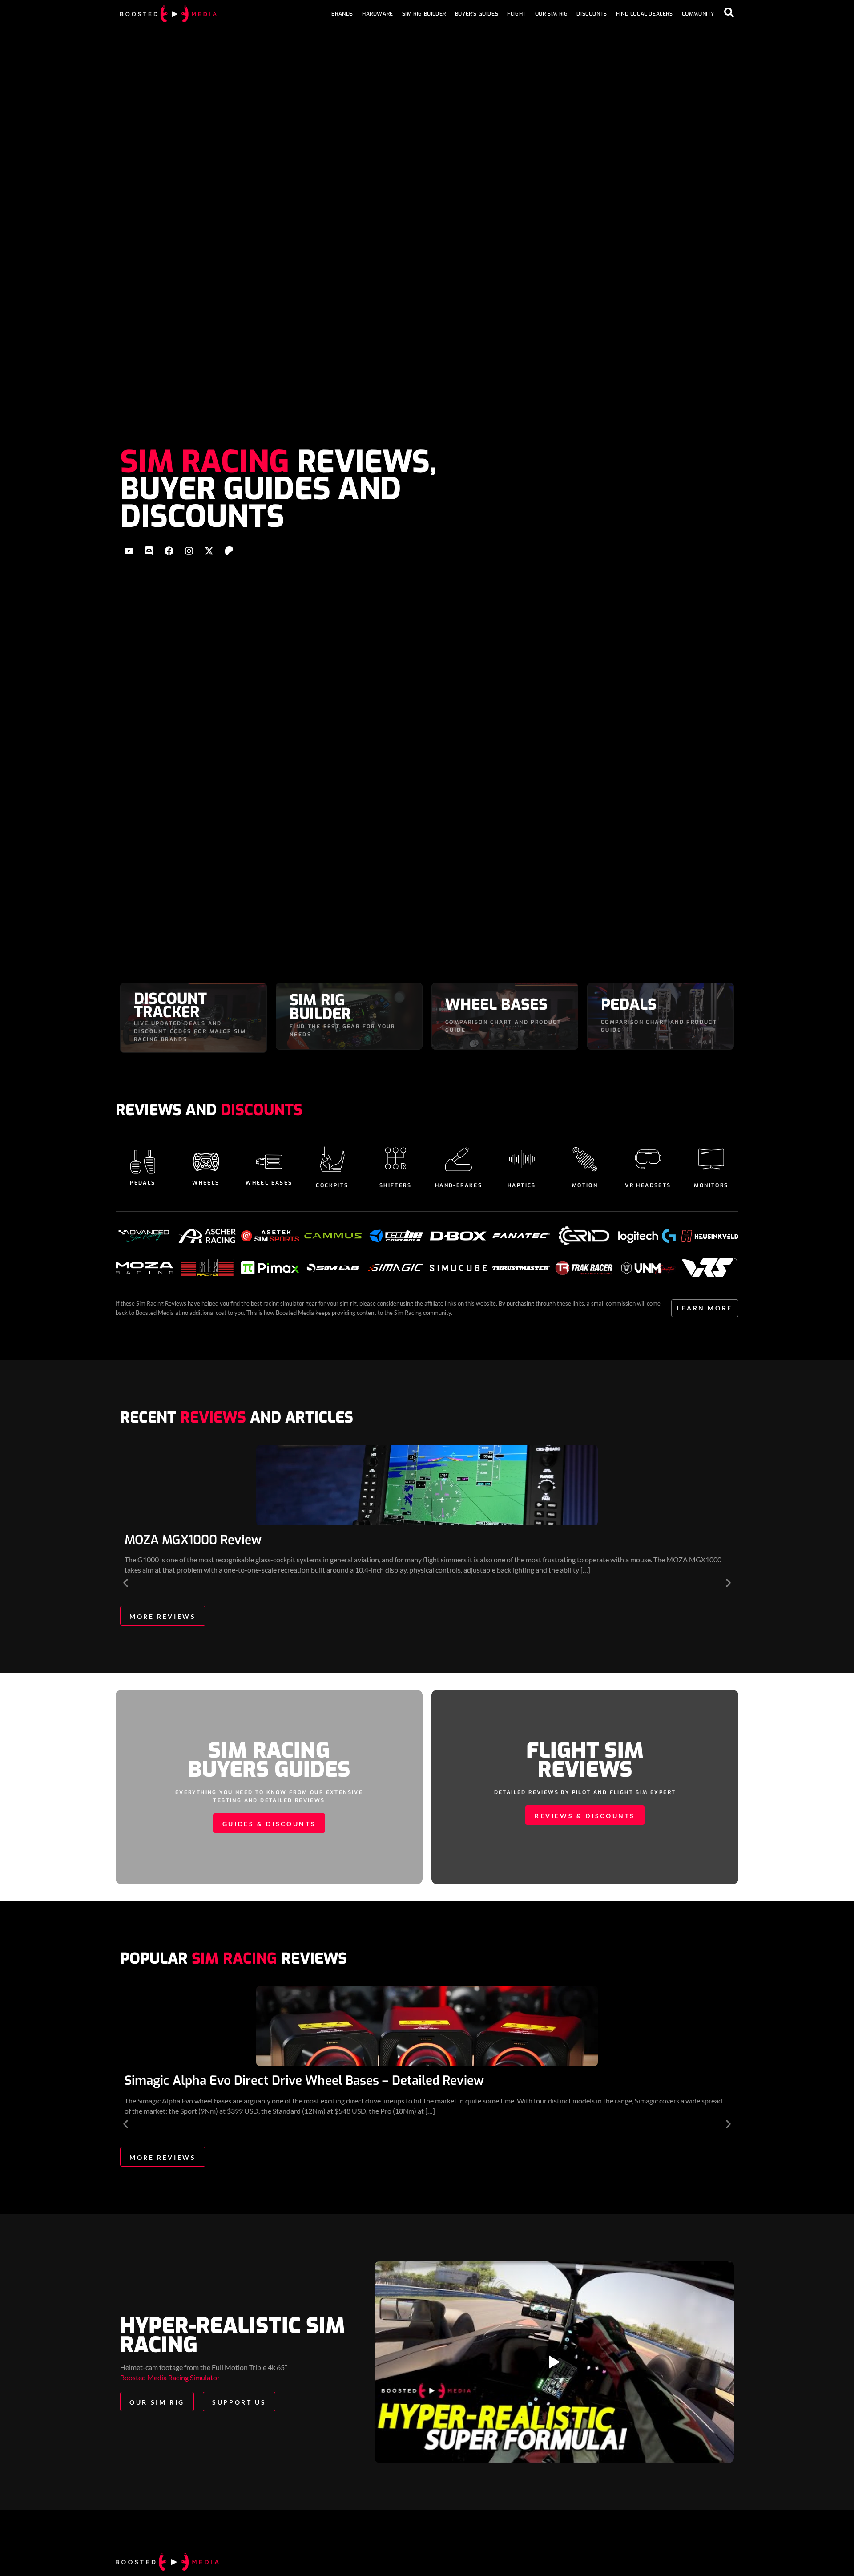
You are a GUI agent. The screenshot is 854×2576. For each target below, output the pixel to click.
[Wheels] (206, 1162)
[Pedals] (143, 1162)
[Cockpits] (332, 1159)
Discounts (592, 14)
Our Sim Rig (552, 14)
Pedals (143, 1183)
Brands (342, 14)
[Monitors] (711, 1159)
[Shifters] (395, 1159)
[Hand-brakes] (459, 1159)
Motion (585, 1185)
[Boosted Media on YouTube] (129, 551)
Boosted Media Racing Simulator (170, 2377)
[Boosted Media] (168, 14)
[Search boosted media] (729, 12)
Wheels (206, 1183)
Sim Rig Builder (424, 14)
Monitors (711, 1185)
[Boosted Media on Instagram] (189, 551)
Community (698, 14)
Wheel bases (269, 1183)
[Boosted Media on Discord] (149, 551)
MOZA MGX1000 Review (193, 1540)
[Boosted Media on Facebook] (169, 551)
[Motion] (585, 1159)
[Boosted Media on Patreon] (229, 551)
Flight (517, 14)
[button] (126, 1583)
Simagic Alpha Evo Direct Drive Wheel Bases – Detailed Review (304, 2081)
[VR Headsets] (648, 1159)
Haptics (522, 1185)
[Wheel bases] (269, 1162)
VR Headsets (648, 1185)
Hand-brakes (459, 1185)
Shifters (395, 1185)
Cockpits (332, 1185)
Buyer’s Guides (477, 14)
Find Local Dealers (645, 14)
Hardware (378, 14)
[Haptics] (522, 1159)
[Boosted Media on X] (209, 551)
